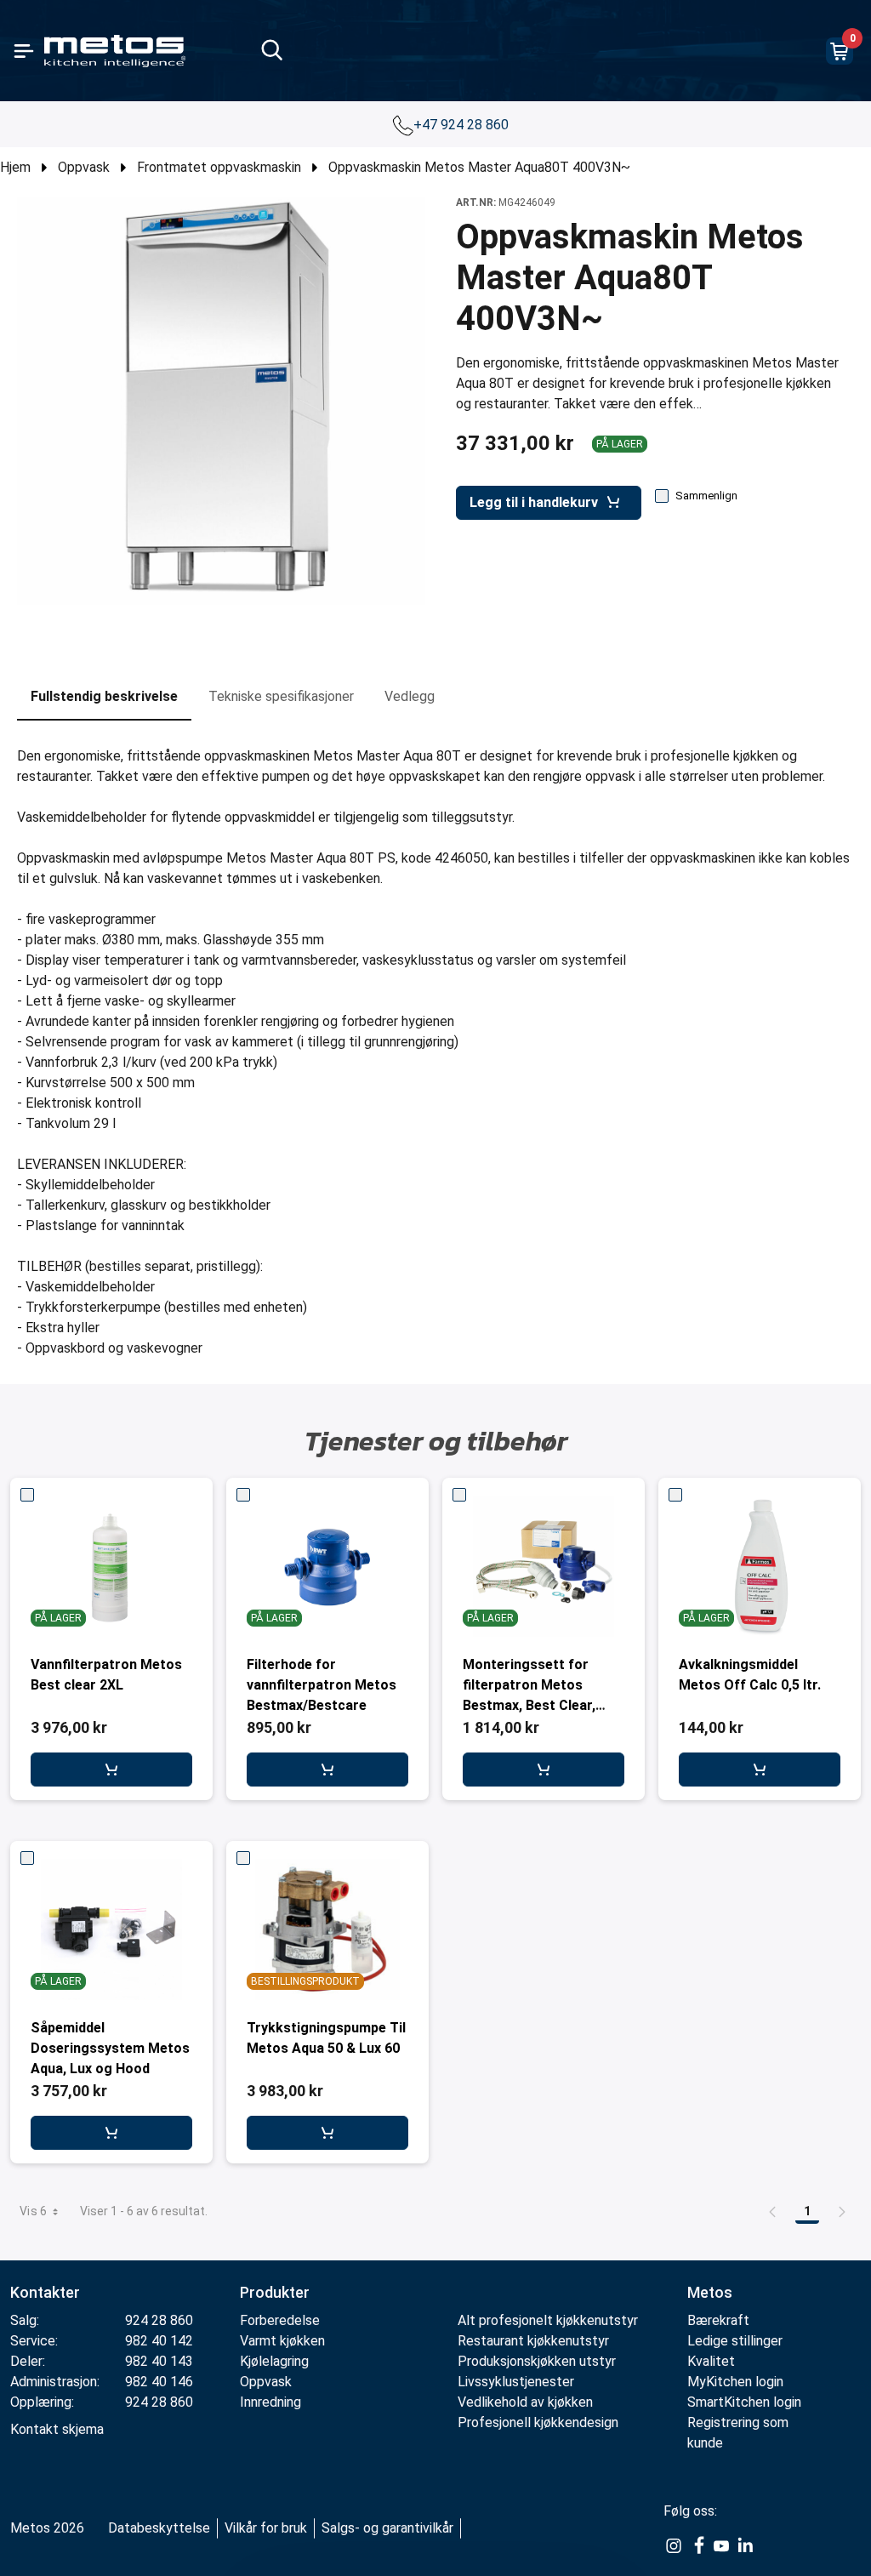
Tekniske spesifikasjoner (281, 696)
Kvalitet (711, 2361)
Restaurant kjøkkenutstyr (533, 2341)
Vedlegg (410, 696)
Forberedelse (280, 2320)
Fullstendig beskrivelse (104, 696)
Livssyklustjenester (516, 2382)
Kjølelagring (274, 2361)
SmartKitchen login (744, 2402)
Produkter (275, 2292)
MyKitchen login (735, 2382)
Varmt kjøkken (282, 2341)
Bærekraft (718, 2320)
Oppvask (84, 167)
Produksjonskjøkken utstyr (537, 2361)
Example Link (674, 2546)
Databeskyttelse (159, 2528)
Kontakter (45, 2292)
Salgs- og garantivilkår (387, 2528)
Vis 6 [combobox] (34, 2211)
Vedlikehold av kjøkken (525, 2402)
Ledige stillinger (735, 2341)
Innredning (270, 2402)
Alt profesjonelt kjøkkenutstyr (548, 2320)
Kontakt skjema (57, 2429)
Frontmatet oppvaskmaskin (219, 167)
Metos (710, 2292)
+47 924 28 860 (463, 125)
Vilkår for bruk (266, 2528)
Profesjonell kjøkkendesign (538, 2422)
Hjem (15, 167)
